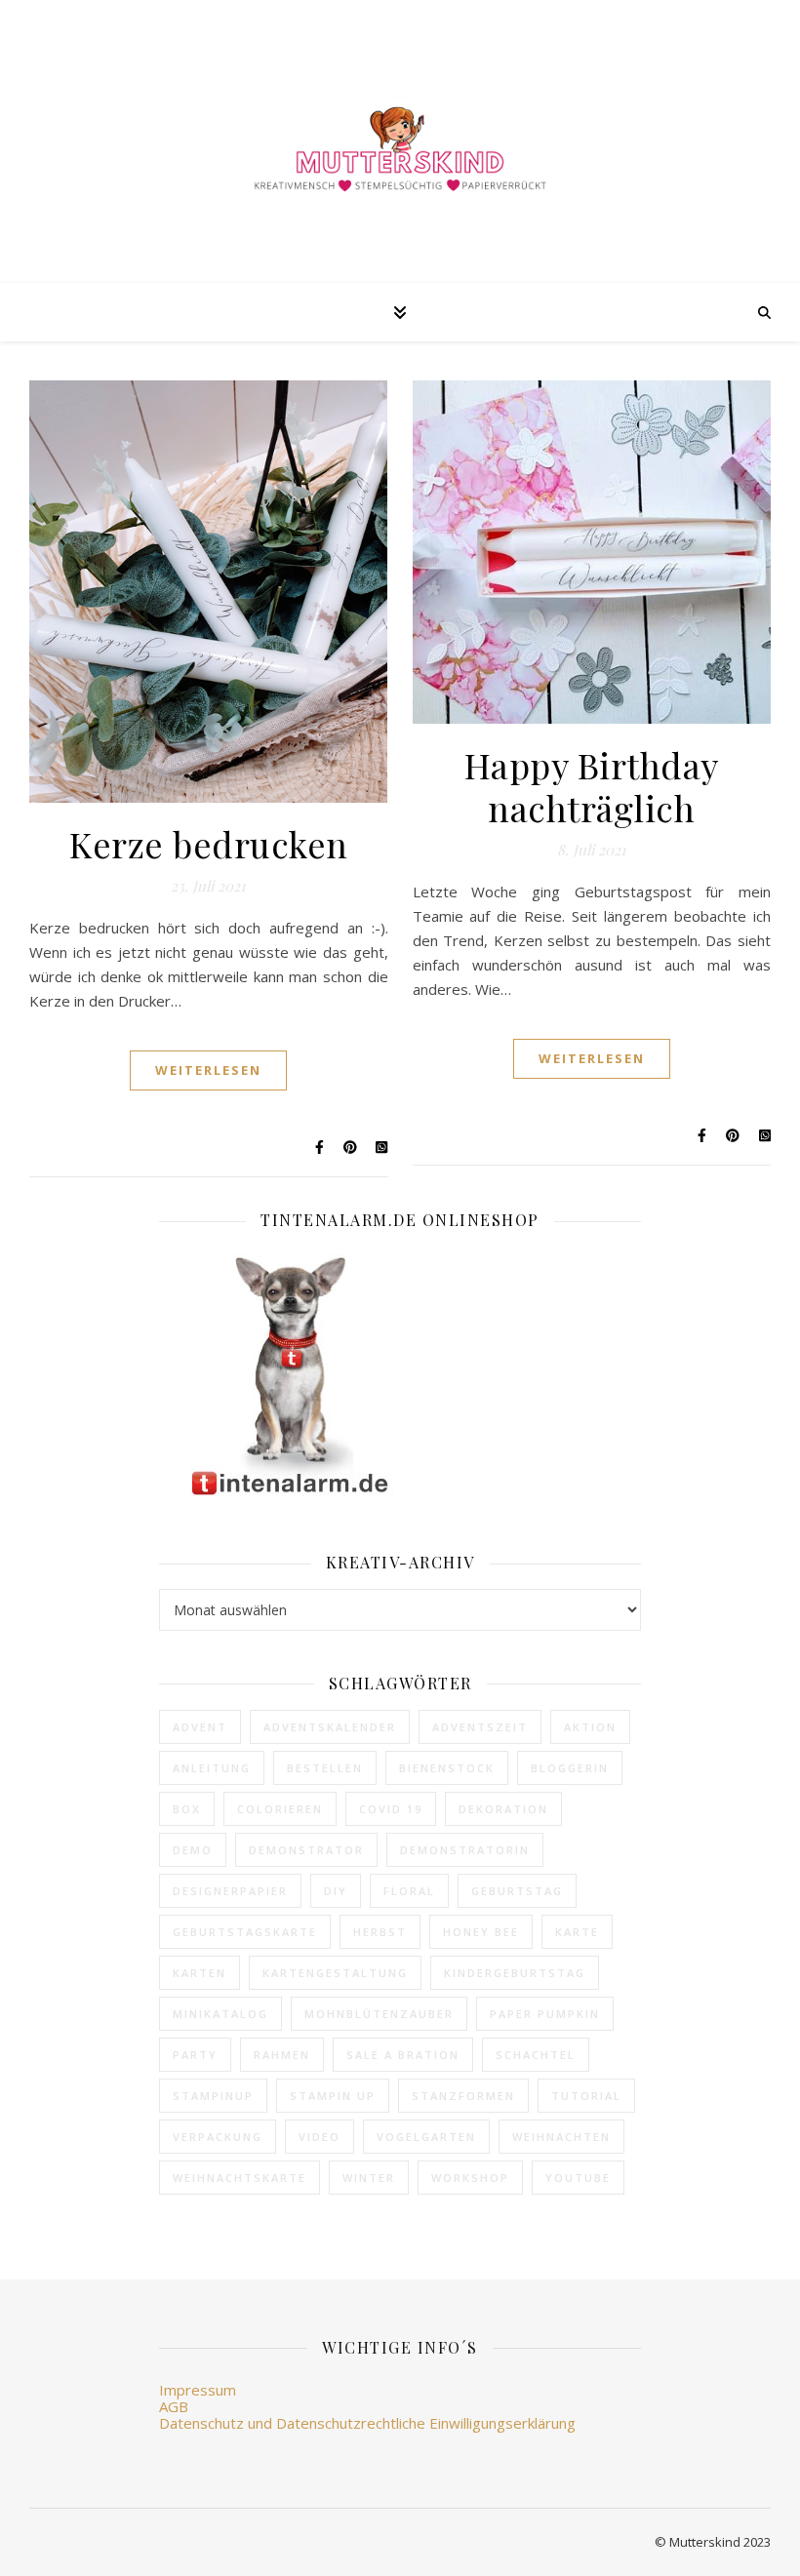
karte (577, 1932)
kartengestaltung (335, 1973)
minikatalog (220, 2014)
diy (336, 1891)
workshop (470, 2178)
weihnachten (561, 2137)
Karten (200, 1973)
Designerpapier (230, 1891)
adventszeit (480, 1727)
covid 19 (391, 1809)
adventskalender (330, 1727)
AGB (174, 2406)
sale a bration (403, 2055)
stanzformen (463, 2096)
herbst (380, 1932)
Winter (369, 2178)
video (320, 2137)
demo (193, 1850)
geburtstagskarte (245, 1932)
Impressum (198, 2390)
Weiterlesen (208, 1070)
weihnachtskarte (240, 2178)
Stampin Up (333, 2096)
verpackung (218, 2137)
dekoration (503, 1809)
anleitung (212, 1768)
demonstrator (306, 1850)
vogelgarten (426, 2137)
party (195, 2055)
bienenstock (447, 1768)
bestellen (325, 1768)
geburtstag (517, 1891)
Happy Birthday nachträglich (592, 786)
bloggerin (570, 1768)
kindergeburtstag (515, 1973)
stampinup (213, 2096)
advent (200, 1727)
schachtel (536, 2055)
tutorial (586, 2096)
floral (409, 1891)
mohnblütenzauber (379, 2014)
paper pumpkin (545, 2014)
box (187, 1809)
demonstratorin (465, 1850)
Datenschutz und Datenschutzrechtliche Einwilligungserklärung (367, 2423)
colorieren (280, 1809)
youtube (578, 2178)
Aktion (590, 1727)
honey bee (481, 1932)
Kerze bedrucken (209, 844)
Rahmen (282, 2055)
